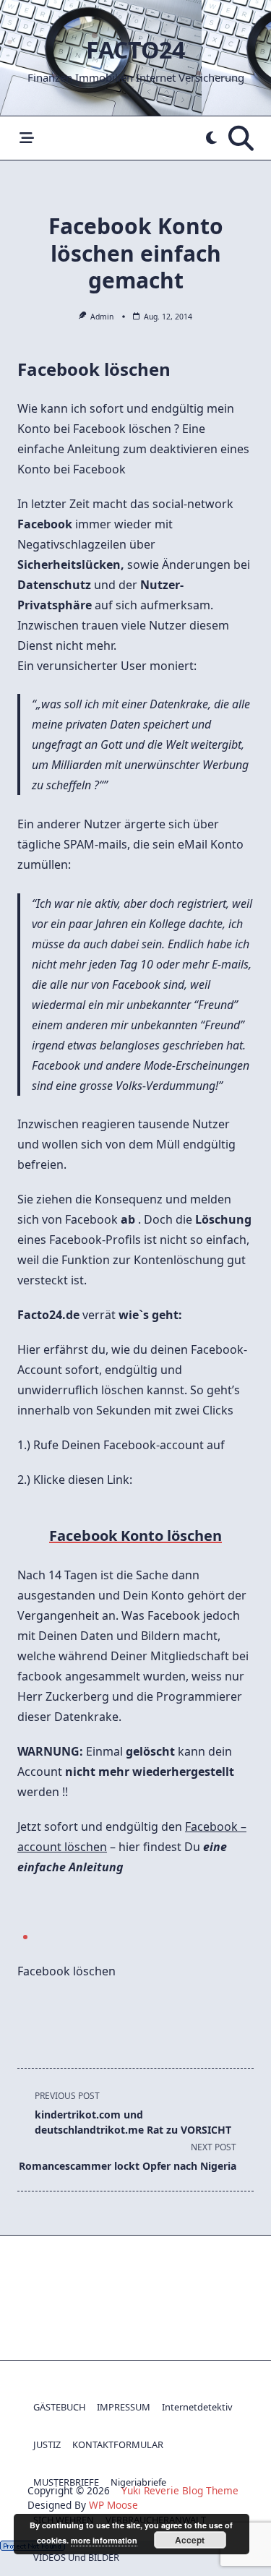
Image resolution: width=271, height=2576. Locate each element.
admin (102, 317)
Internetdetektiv (197, 2407)
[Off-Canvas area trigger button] (26, 138)
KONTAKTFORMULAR (118, 2444)
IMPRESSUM (124, 2407)
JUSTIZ (47, 2444)
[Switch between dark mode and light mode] (211, 138)
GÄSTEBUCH (59, 2407)
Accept (190, 2540)
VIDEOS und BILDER (76, 2557)
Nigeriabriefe (138, 2482)
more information (104, 2540)
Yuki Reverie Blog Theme (180, 2490)
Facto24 (135, 50)
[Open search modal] (241, 138)
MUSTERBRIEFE (66, 2482)
